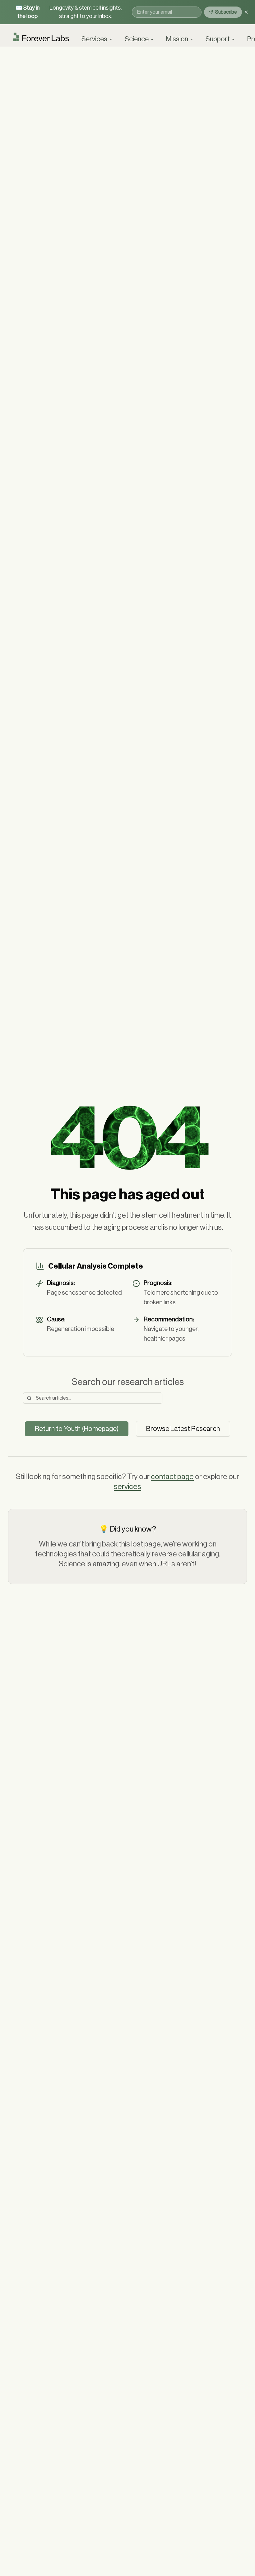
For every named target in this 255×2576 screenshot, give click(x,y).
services (127, 1487)
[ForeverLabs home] (41, 39)
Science (137, 39)
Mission (177, 39)
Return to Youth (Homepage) (77, 1429)
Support (218, 39)
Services (94, 39)
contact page (172, 1477)
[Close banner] (246, 12)
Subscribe (226, 12)
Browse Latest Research (183, 1429)
